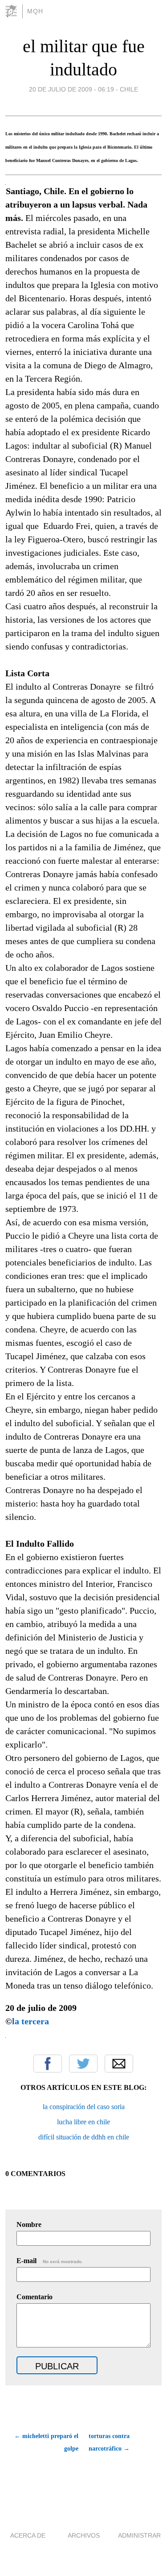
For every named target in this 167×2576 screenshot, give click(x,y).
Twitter (83, 2064)
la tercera (32, 2021)
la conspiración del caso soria (84, 2107)
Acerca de (28, 2535)
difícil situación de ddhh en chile (84, 2137)
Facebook (48, 2064)
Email (119, 2064)
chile (129, 89)
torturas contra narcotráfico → (109, 2442)
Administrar (139, 2535)
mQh (35, 11)
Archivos (84, 2535)
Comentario (35, 2297)
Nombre (29, 2224)
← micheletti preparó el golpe (46, 2442)
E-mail (50, 2261)
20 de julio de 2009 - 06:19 (71, 89)
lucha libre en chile (83, 2122)
